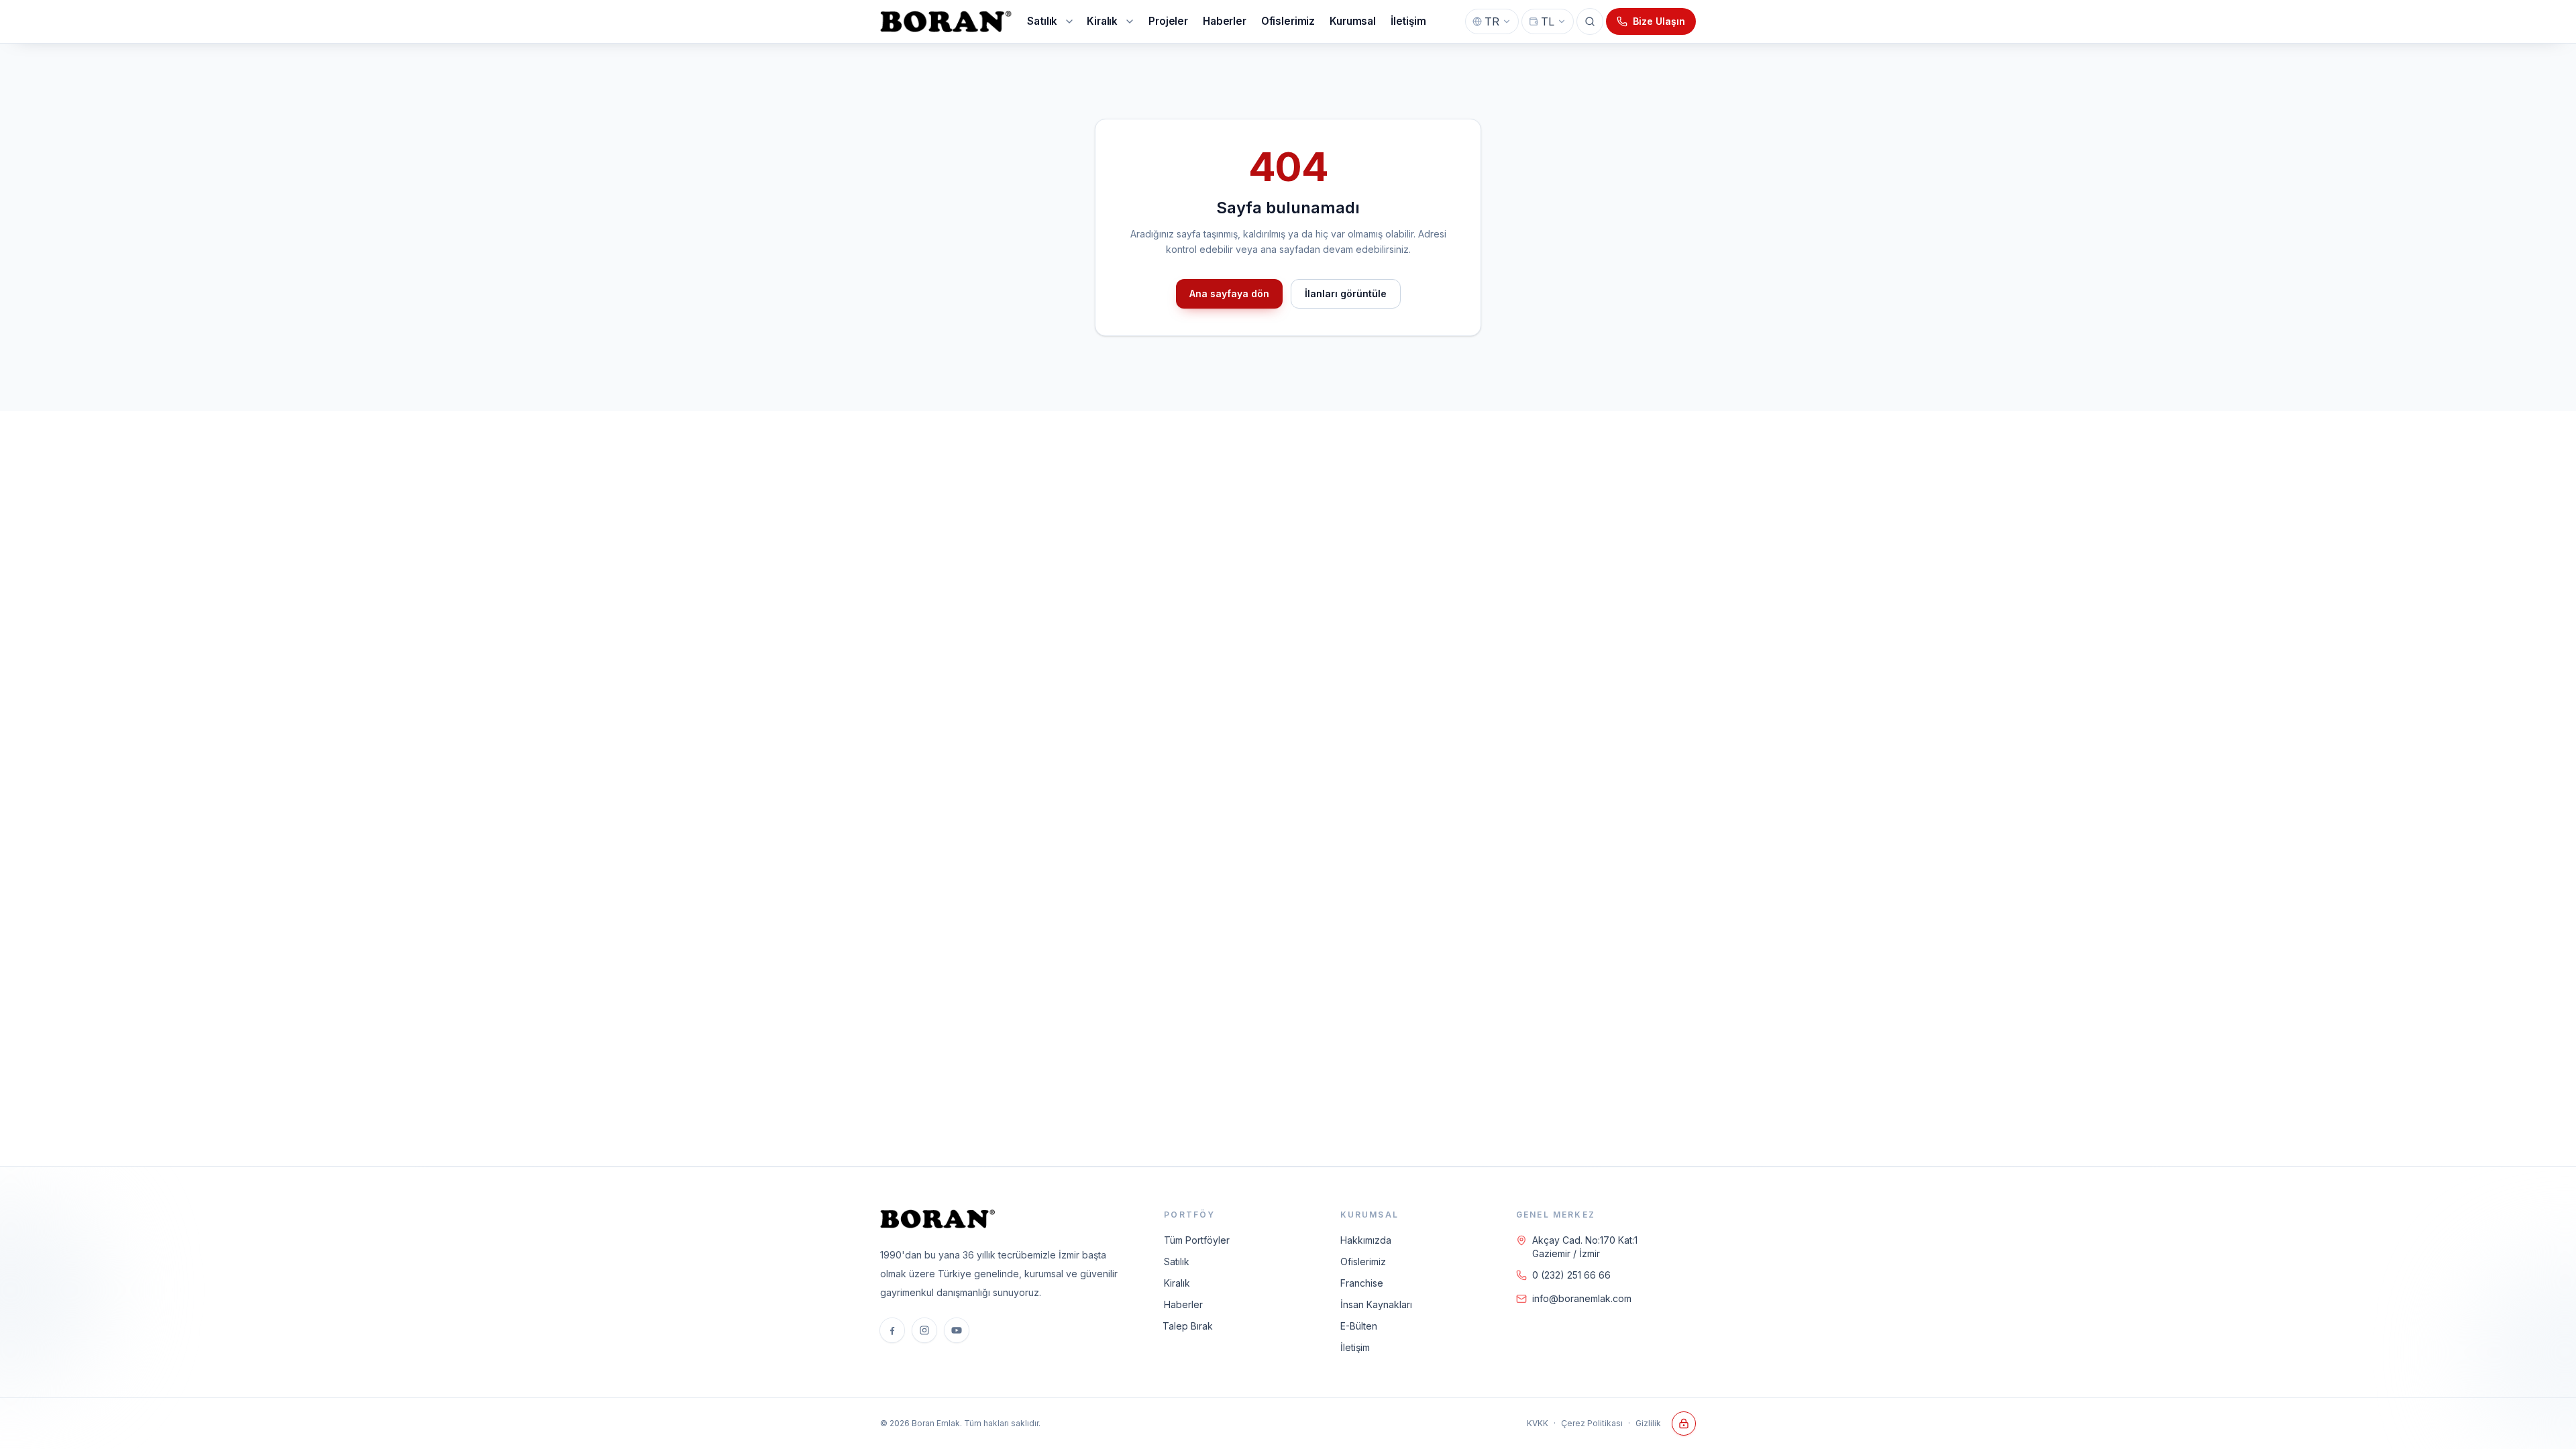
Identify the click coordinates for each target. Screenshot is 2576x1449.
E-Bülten (1359, 1326)
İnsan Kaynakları (1376, 1304)
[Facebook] (892, 1330)
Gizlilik (1648, 1423)
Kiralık (1177, 1283)
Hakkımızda (1366, 1240)
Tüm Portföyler (1197, 1240)
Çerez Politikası (1592, 1423)
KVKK (1538, 1423)
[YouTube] (957, 1330)
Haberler (1183, 1304)
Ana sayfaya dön (1229, 293)
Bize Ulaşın (1659, 21)
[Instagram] (924, 1330)
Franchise (1362, 1283)
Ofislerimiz (1363, 1262)
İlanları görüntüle (1346, 293)
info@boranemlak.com (1582, 1298)
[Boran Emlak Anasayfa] (947, 21)
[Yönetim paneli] (1684, 1424)
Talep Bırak (1188, 1326)
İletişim (1355, 1347)
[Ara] (1590, 21)
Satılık (1177, 1262)
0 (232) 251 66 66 (1571, 1275)
